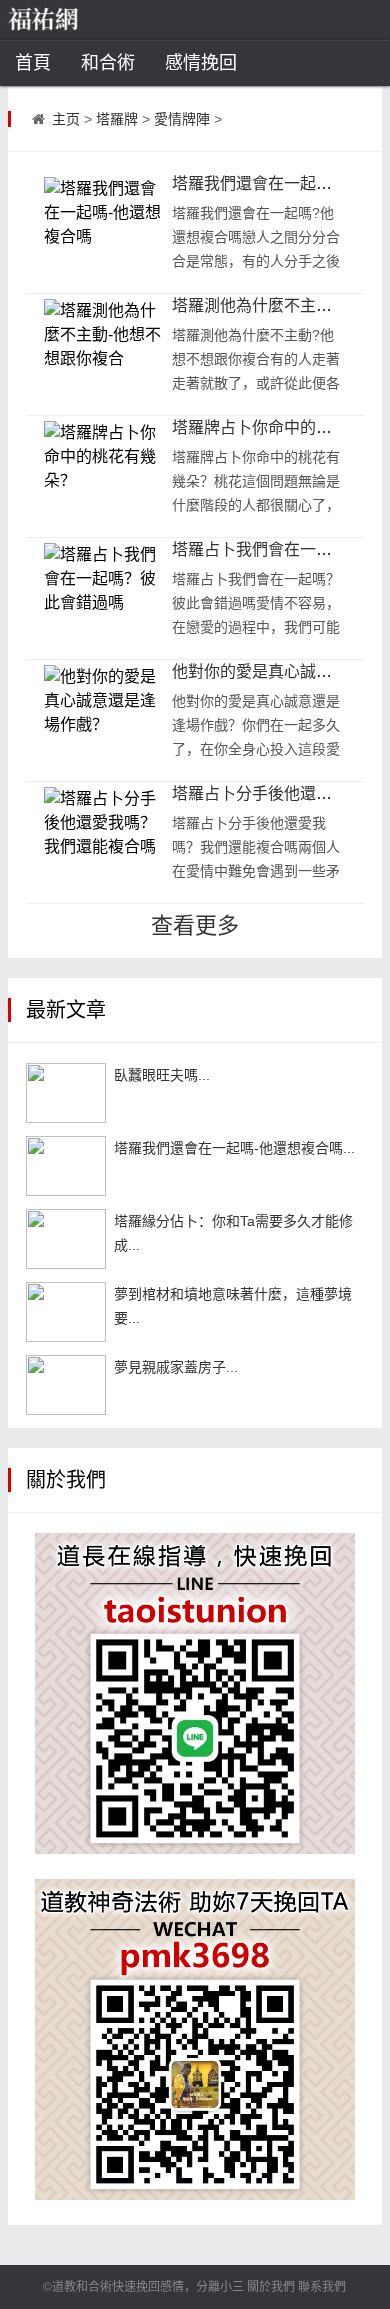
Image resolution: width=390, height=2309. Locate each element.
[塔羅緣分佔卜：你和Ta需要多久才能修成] (66, 1239)
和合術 (108, 63)
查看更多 (195, 925)
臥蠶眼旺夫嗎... (162, 1075)
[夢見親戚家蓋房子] (66, 1385)
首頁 (33, 63)
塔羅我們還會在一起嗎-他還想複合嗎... (234, 1148)
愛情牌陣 (182, 119)
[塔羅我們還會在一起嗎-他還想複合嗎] (66, 1166)
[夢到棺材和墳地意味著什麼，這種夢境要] (66, 1312)
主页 (66, 119)
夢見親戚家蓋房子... (176, 1367)
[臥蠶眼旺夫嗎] (66, 1093)
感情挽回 (201, 63)
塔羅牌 (117, 119)
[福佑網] (74, 20)
